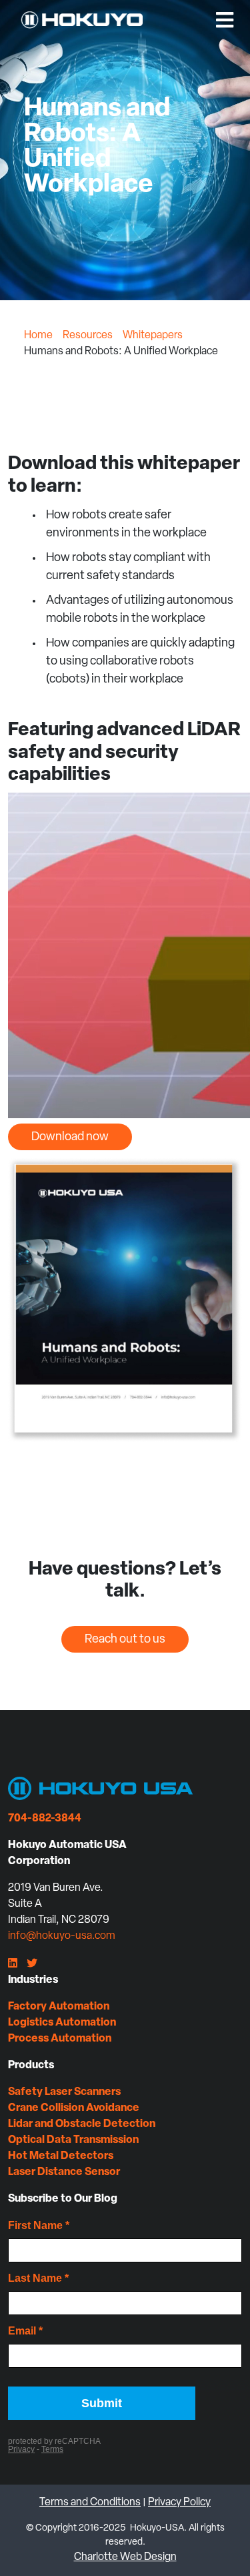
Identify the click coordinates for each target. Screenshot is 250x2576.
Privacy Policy (179, 2503)
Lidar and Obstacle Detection (82, 2124)
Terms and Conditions (90, 2503)
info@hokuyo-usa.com (62, 1936)
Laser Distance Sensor (64, 2172)
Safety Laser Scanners (64, 2092)
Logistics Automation (62, 2023)
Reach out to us (125, 1640)
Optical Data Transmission (73, 2140)
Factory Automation (59, 2007)
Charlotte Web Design (125, 2557)
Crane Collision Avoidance (74, 2108)
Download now (70, 1138)
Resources (88, 336)
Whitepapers (153, 336)
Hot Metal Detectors (61, 2156)
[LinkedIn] (13, 1964)
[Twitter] (32, 1964)
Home (38, 336)
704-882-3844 (45, 1819)
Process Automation (60, 2039)
